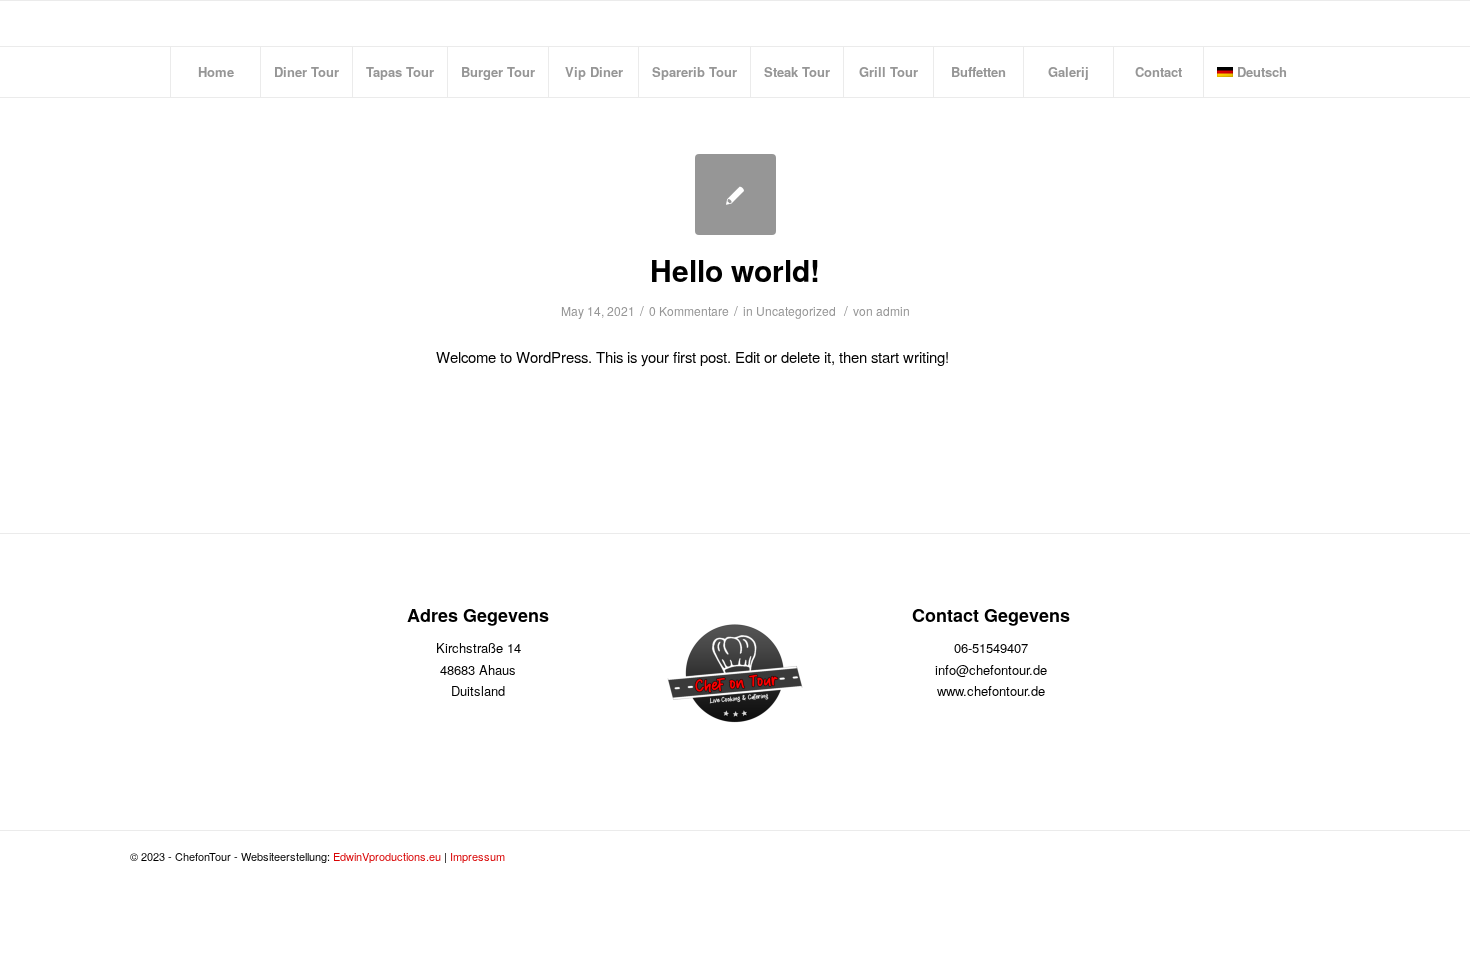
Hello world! (735, 269)
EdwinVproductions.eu (387, 856)
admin (893, 310)
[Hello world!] (735, 194)
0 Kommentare (689, 310)
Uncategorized (796, 310)
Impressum (477, 856)
